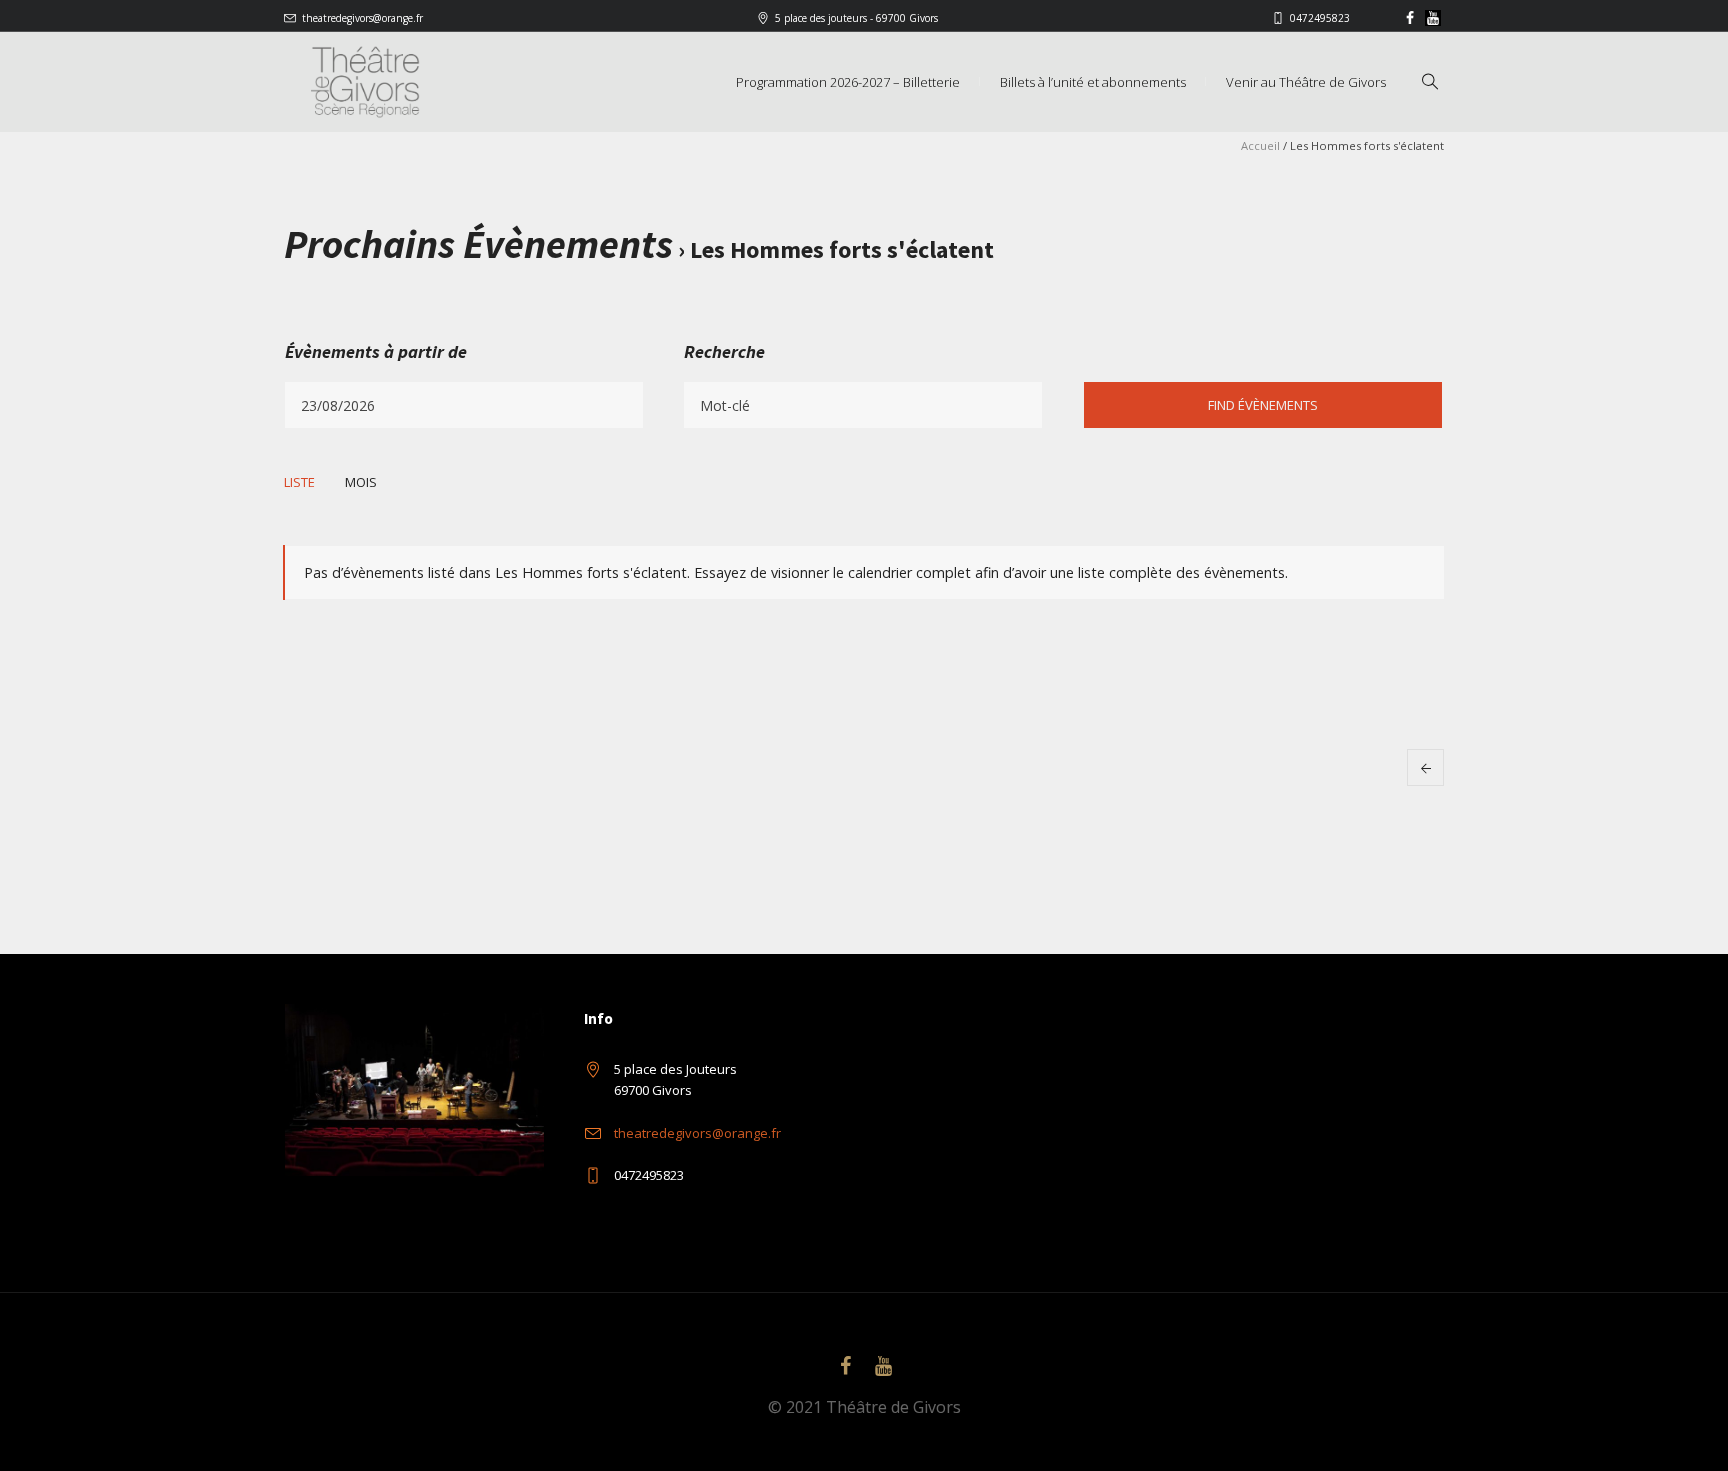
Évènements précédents (1425, 767)
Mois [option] (361, 482)
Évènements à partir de (376, 351)
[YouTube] (1433, 18)
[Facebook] (1410, 18)
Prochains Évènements (478, 244)
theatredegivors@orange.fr (362, 18)
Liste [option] (299, 482)
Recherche (724, 351)
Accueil (1260, 145)
